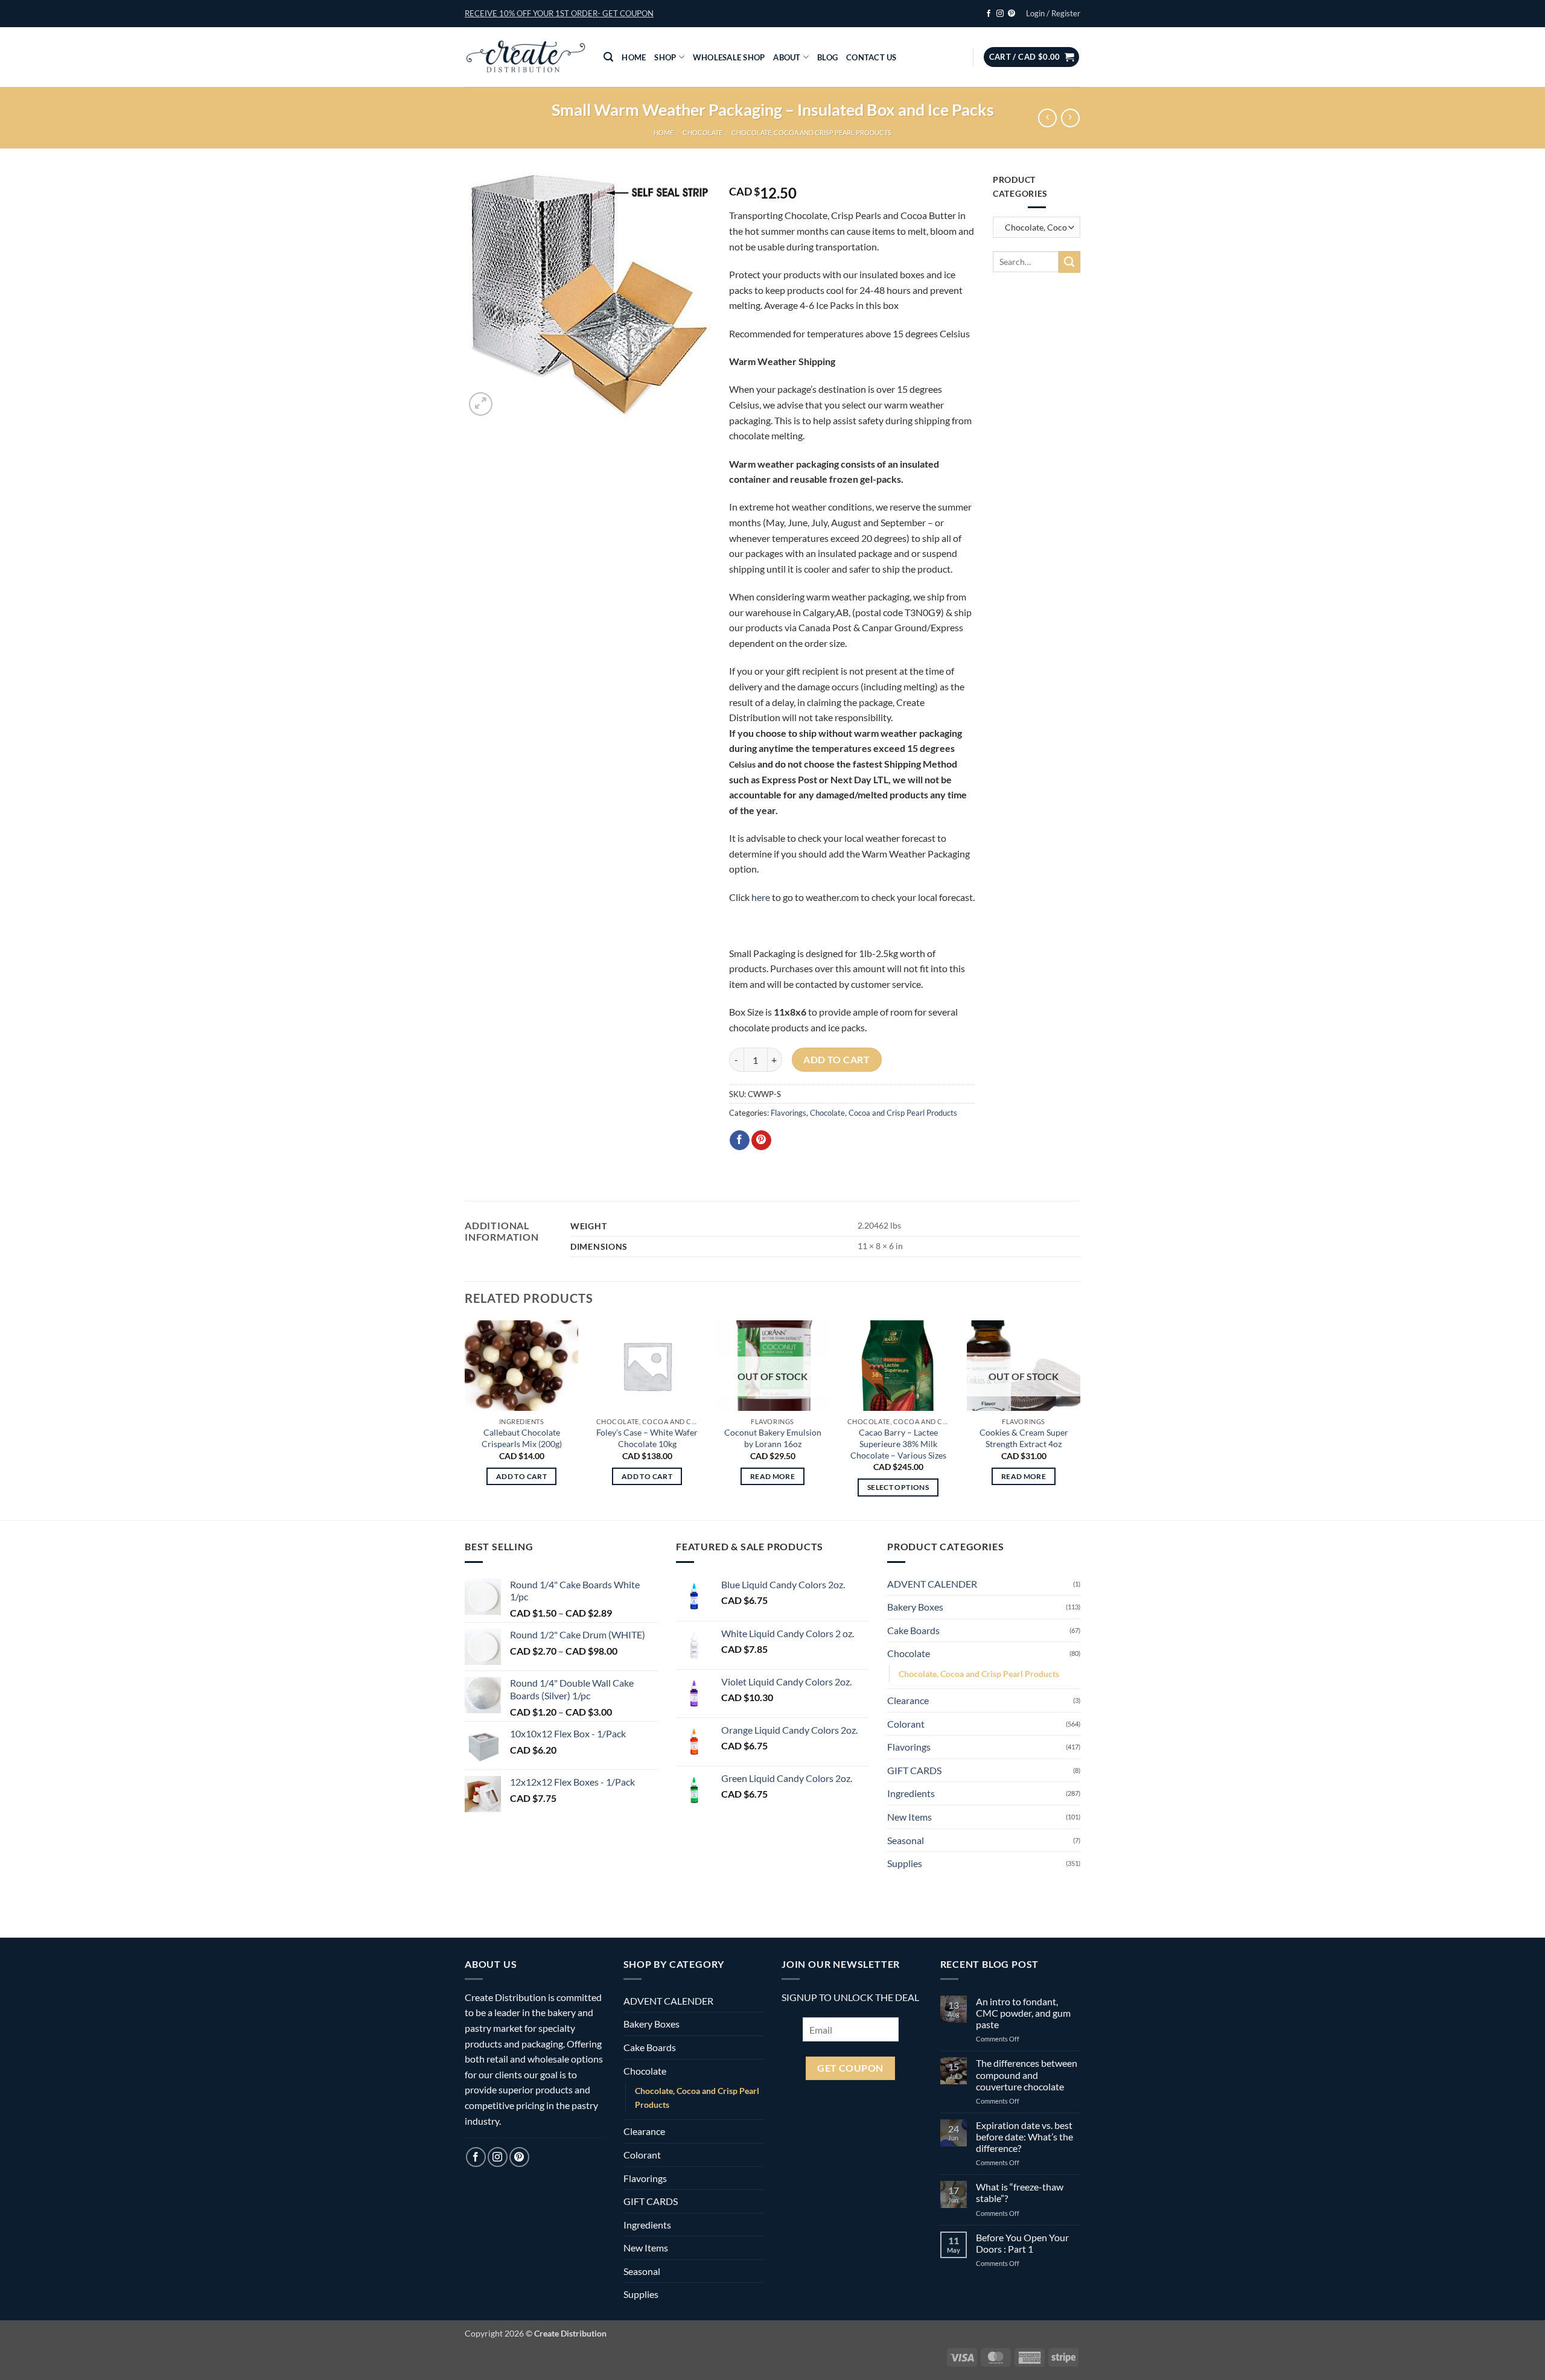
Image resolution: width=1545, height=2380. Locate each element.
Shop (665, 57)
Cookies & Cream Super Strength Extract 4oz (1024, 1438)
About (787, 57)
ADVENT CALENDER (932, 1584)
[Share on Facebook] (740, 1141)
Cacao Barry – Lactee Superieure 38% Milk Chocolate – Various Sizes (898, 1443)
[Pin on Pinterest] (761, 1141)
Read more (772, 1476)
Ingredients (911, 1793)
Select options (898, 1487)
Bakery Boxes (915, 1607)
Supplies (905, 1863)
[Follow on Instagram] (1000, 14)
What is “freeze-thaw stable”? (1020, 2192)
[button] (559, 13)
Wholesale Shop (729, 57)
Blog (827, 57)
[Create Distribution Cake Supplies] (525, 57)
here (762, 897)
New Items (909, 1817)
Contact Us (871, 57)
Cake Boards (913, 1630)
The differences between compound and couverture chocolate (1027, 2074)
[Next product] (1047, 118)
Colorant (906, 1724)
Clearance (908, 1700)
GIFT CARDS (914, 1770)
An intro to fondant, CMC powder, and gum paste (1023, 2013)
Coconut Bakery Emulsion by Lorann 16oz (773, 1438)
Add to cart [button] (521, 1476)
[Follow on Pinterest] (1011, 14)
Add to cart (836, 1060)
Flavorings (788, 1113)
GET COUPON (850, 2068)
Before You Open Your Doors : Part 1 (1022, 2243)
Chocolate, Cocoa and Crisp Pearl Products (811, 132)
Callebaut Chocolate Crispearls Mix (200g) (522, 1438)
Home (634, 57)
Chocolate (702, 132)
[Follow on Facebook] (989, 14)
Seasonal (906, 1840)
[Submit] (1069, 262)
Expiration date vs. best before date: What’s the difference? (1024, 2137)
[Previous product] (1070, 118)
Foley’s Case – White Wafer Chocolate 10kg (647, 1438)
